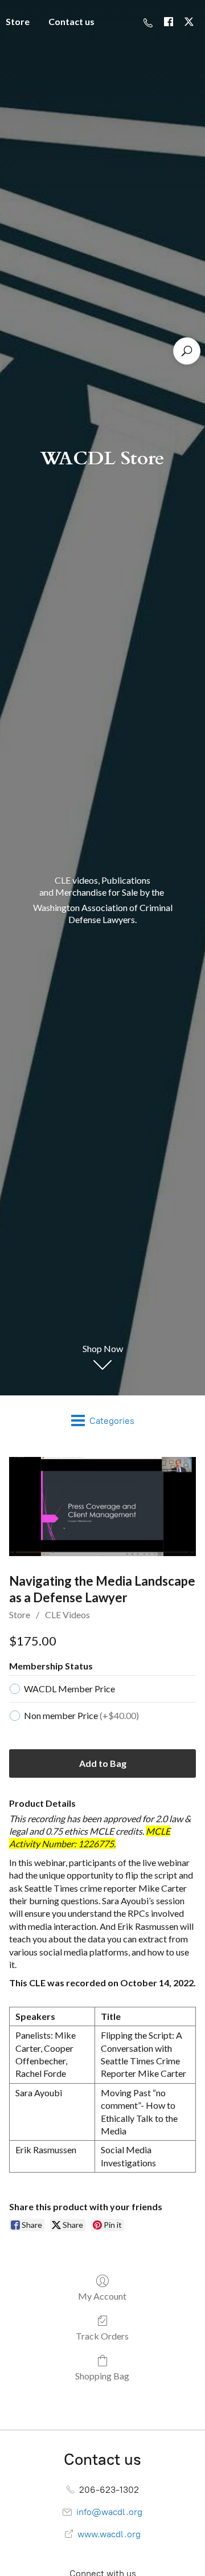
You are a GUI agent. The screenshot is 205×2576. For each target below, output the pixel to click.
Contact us (71, 21)
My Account (102, 2296)
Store (20, 1614)
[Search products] (187, 351)
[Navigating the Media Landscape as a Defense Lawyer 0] (102, 1507)
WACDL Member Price (69, 1689)
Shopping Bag (102, 2376)
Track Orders (102, 2336)
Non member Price (81, 1715)
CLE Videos (67, 1614)
